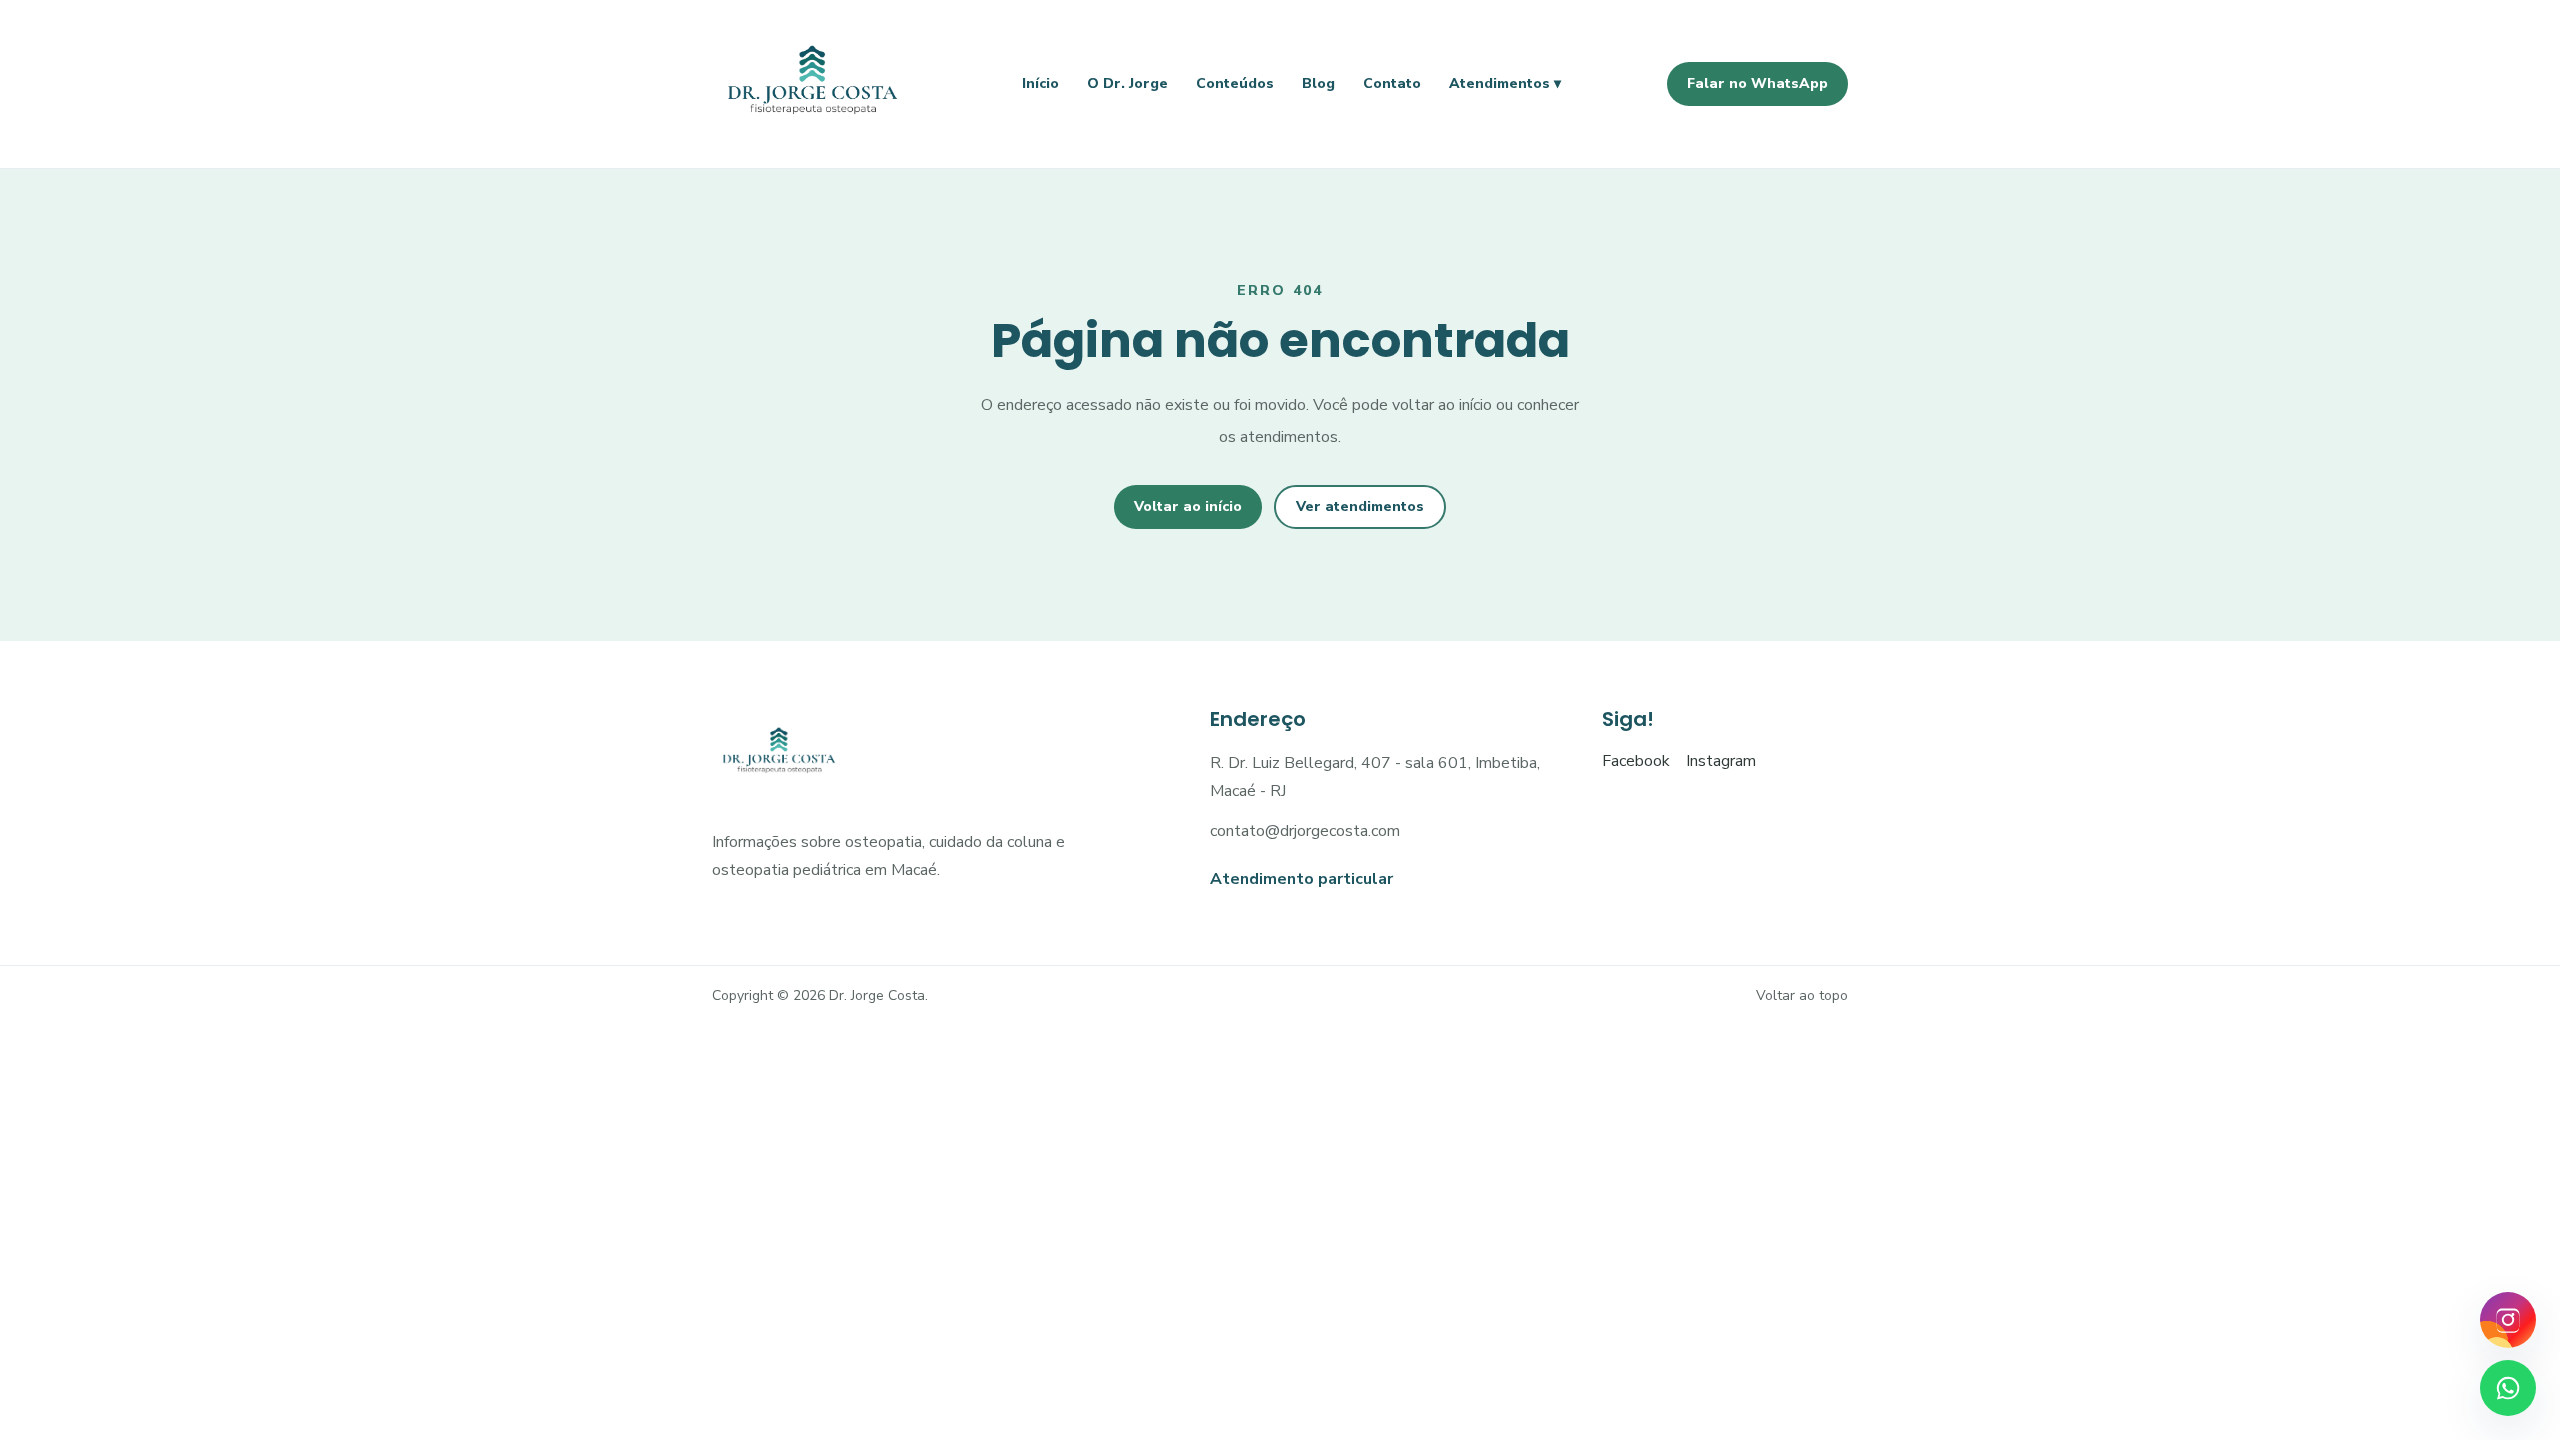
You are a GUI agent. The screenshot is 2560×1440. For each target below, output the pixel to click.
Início (1040, 83)
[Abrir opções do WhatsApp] (2508, 1388)
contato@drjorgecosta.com (1305, 831)
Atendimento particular (1301, 879)
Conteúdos (1235, 83)
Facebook (1636, 761)
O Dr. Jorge (1127, 83)
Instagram (1721, 761)
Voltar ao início (1188, 506)
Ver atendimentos (1360, 506)
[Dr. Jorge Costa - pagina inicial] (814, 84)
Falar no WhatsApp (1757, 83)
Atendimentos (1505, 83)
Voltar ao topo (1802, 995)
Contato (1392, 83)
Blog (1318, 83)
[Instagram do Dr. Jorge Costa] (2508, 1320)
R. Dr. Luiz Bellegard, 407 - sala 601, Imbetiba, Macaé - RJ (1375, 777)
